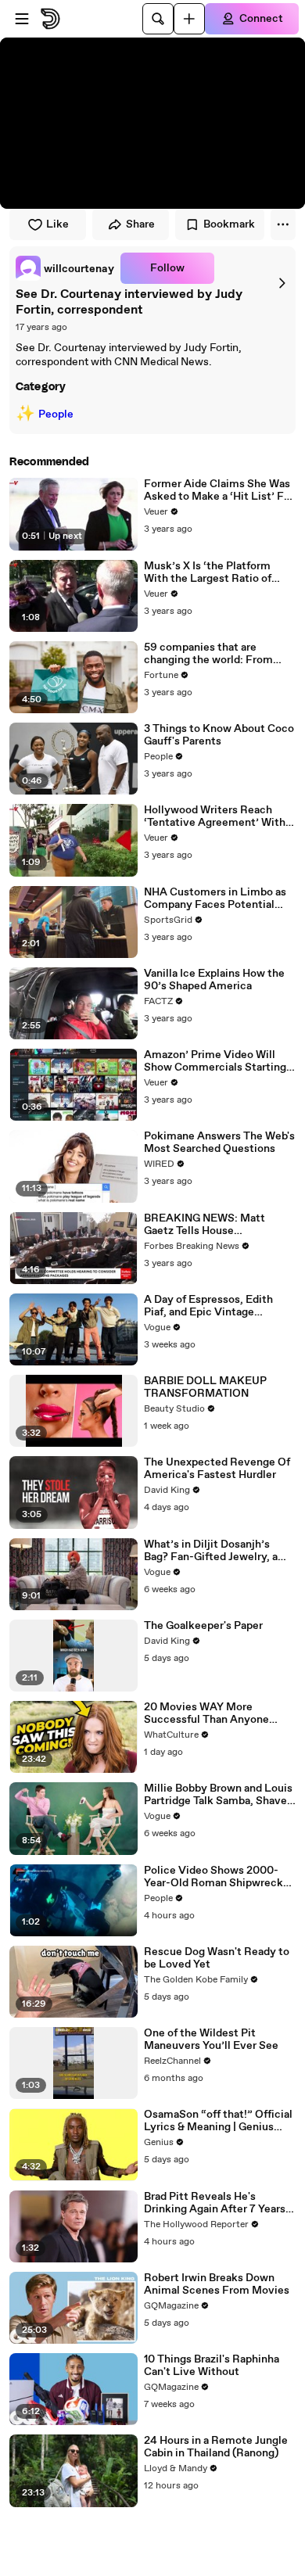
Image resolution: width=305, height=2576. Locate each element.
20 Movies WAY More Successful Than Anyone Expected (206, 1713)
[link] (65, 268)
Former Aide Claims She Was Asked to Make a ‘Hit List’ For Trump (219, 490)
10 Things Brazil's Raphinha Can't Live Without (212, 2366)
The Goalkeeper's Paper (203, 1626)
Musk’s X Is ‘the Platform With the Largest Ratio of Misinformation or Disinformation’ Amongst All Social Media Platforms (216, 572)
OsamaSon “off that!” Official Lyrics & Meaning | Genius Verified (218, 2121)
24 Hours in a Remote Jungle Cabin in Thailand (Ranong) (216, 2447)
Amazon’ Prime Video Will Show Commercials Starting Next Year (215, 1061)
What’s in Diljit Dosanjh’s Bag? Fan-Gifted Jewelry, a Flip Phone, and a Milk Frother (219, 1551)
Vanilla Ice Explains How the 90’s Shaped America (214, 980)
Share (140, 224)
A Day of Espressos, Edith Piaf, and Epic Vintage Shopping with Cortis (208, 1306)
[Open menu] (22, 19)
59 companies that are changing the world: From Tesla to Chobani (208, 654)
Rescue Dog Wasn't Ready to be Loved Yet (217, 1958)
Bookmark (229, 224)
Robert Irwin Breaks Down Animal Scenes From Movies (217, 2284)
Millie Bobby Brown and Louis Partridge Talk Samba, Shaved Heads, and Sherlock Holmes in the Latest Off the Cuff (219, 1795)
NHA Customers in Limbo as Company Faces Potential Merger (215, 899)
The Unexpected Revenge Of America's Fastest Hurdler (217, 1469)
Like (57, 224)
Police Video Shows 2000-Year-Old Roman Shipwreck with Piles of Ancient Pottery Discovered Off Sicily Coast (217, 1877)
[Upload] (189, 19)
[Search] (158, 19)
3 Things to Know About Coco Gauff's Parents (219, 735)
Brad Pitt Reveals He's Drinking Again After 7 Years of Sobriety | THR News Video (219, 2203)
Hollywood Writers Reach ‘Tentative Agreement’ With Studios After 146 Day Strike (216, 816)
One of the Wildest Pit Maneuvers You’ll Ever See (211, 2040)
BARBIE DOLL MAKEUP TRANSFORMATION (205, 1387)
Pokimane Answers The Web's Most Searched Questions (219, 1143)
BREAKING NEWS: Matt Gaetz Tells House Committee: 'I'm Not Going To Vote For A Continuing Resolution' (219, 1225)
